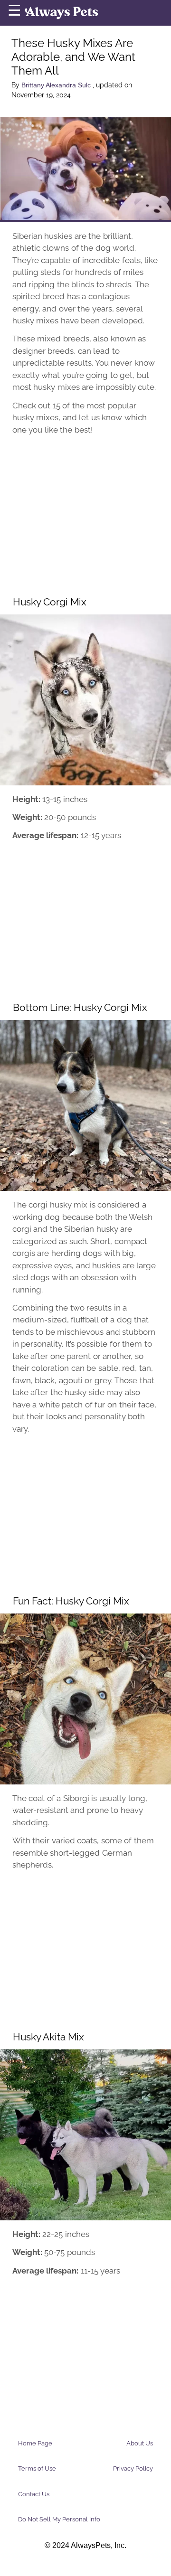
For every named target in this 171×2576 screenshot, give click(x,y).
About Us (140, 2443)
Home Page (35, 2443)
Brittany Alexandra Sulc (57, 85)
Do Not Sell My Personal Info (59, 2519)
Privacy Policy (133, 2468)
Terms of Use (37, 2468)
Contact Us (34, 2494)
